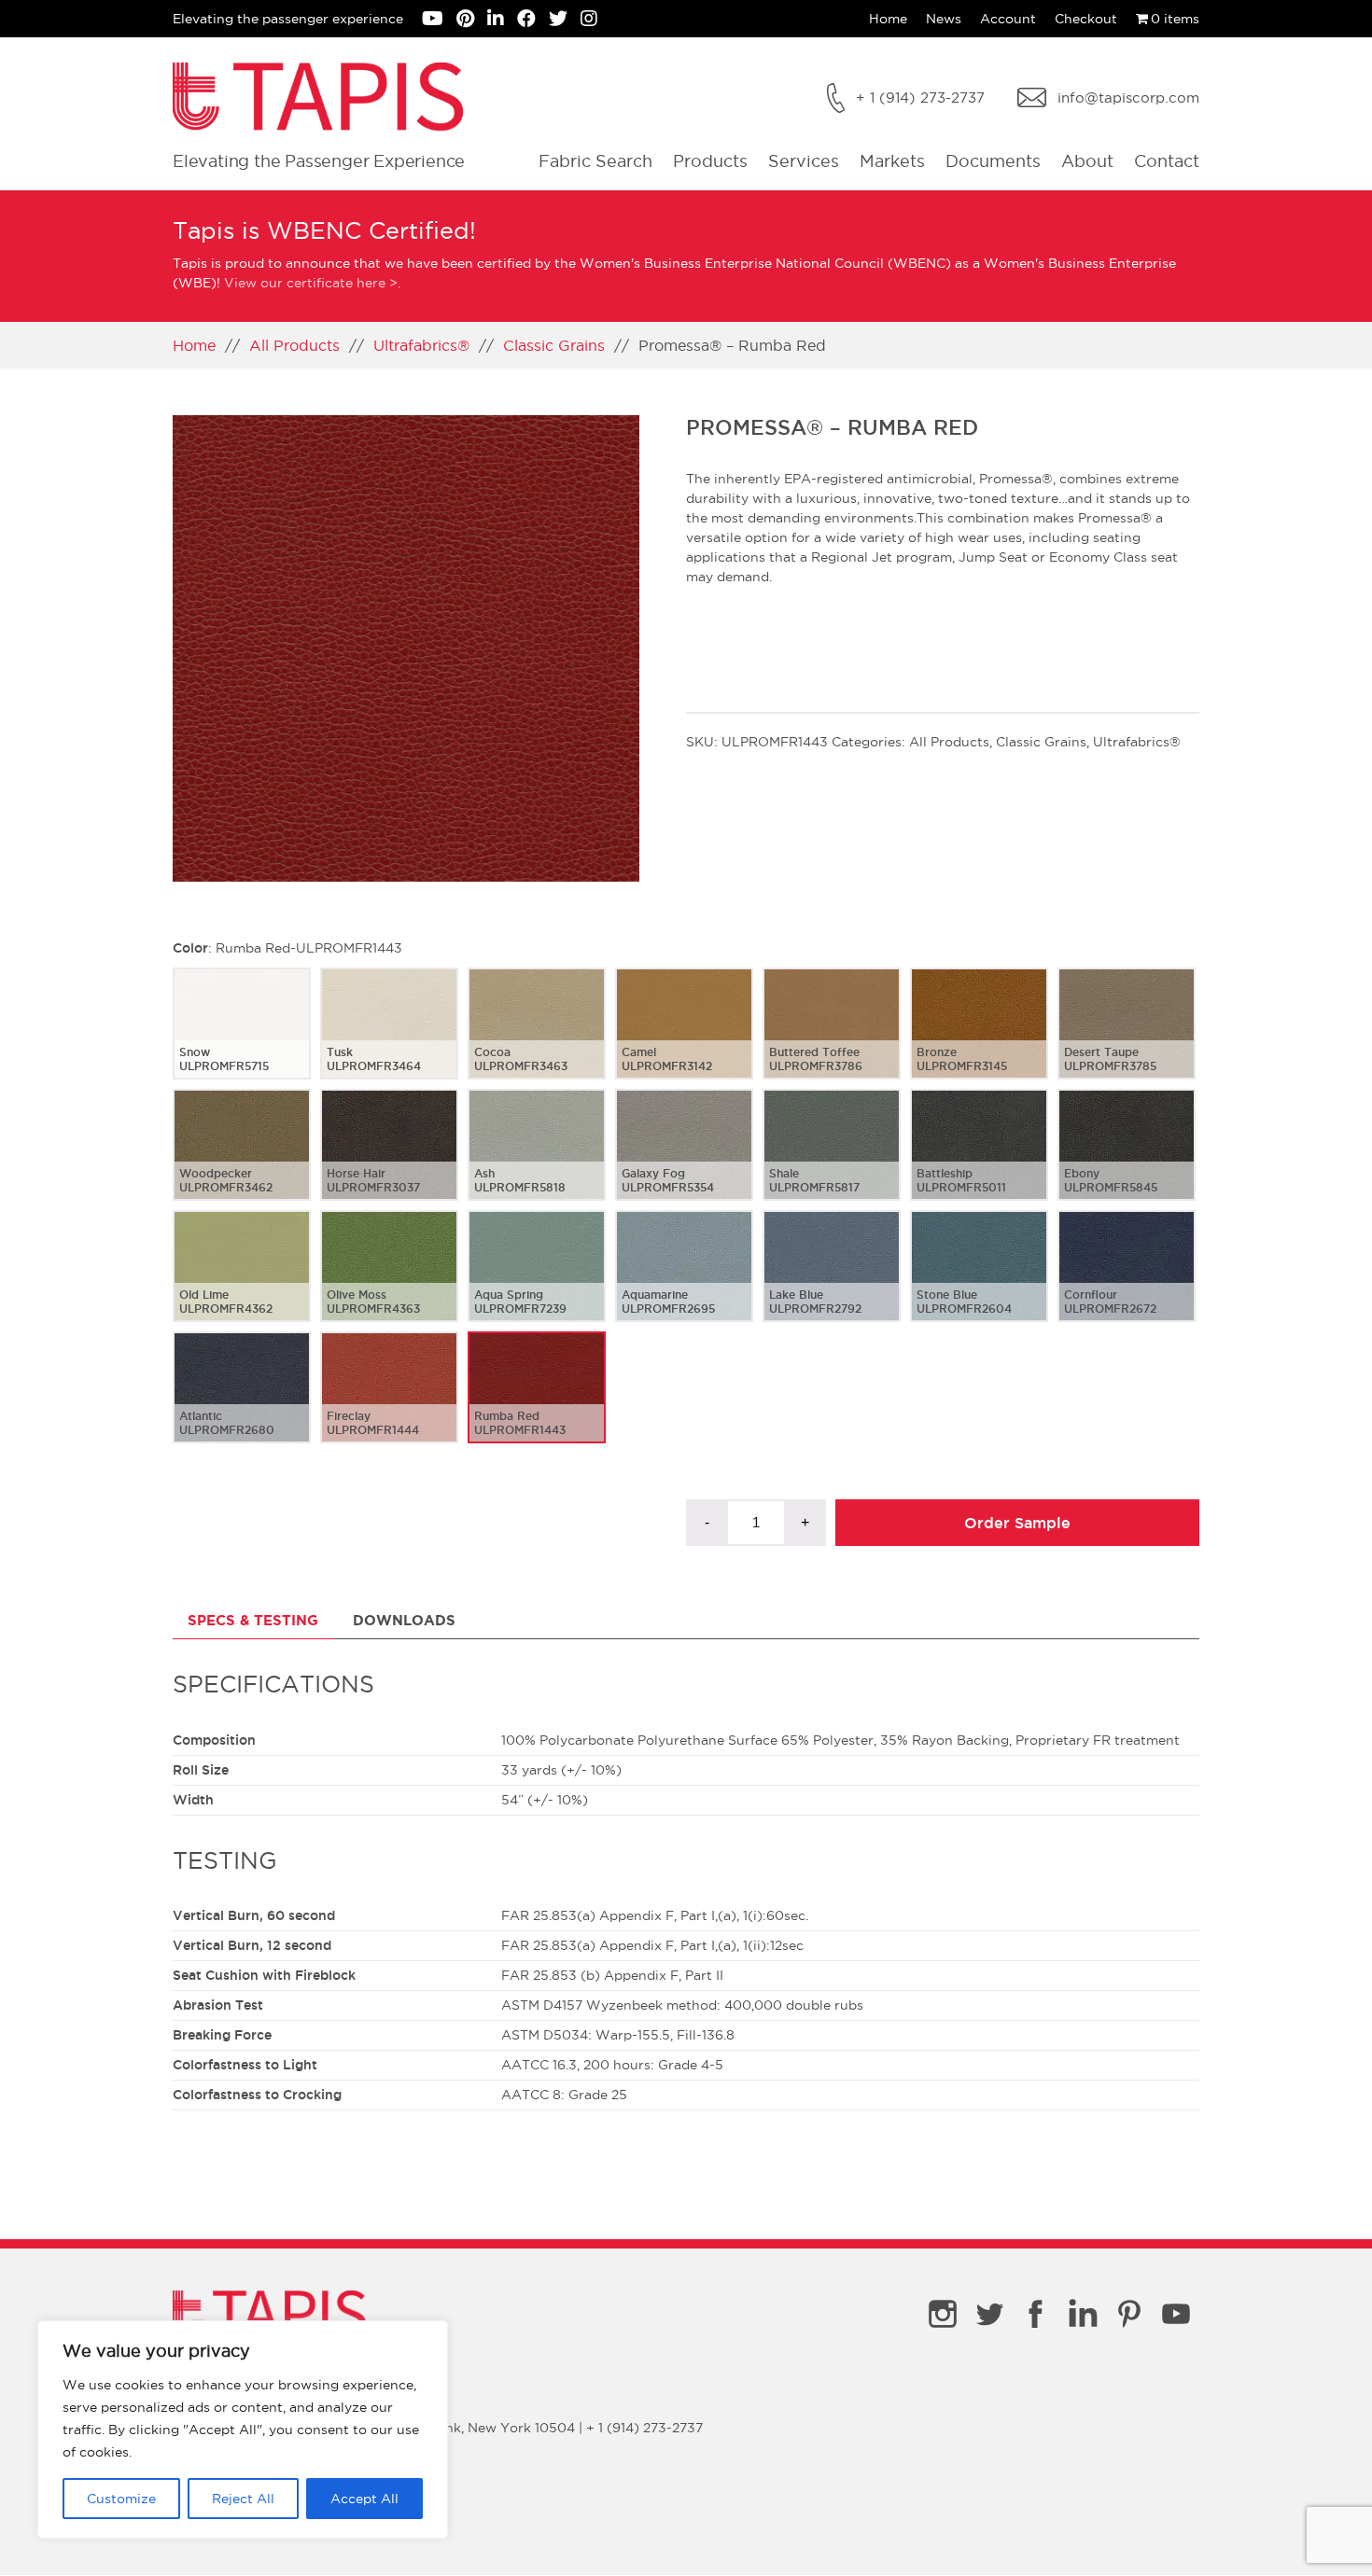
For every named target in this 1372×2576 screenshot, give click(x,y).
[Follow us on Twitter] (565, 21)
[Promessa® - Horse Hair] (389, 1160)
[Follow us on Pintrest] (472, 21)
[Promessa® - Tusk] (389, 1038)
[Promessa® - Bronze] (979, 1038)
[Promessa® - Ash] (537, 1160)
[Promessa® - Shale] (832, 1160)
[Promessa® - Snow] (242, 1038)
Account (1008, 19)
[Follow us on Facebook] (533, 21)
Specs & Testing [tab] (253, 1620)
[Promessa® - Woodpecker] (242, 1160)
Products (710, 161)
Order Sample (1017, 1523)
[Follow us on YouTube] (439, 21)
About (1087, 161)
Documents (993, 161)
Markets (892, 161)
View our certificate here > (311, 283)
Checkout (1086, 19)
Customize (121, 2499)
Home (888, 19)
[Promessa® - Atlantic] (242, 1402)
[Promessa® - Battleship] (979, 1160)
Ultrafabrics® (421, 345)
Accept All (364, 2499)
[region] (243, 2430)
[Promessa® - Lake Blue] (832, 1281)
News (944, 19)
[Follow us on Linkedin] (502, 21)
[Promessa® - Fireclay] (389, 1402)
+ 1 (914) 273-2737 (920, 97)
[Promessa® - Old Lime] (242, 1281)
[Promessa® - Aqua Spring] (537, 1281)
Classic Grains (554, 345)
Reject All (243, 2499)
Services (804, 161)
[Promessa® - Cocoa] (537, 1038)
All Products (294, 345)
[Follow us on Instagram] (594, 21)
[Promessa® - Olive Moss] (389, 1281)
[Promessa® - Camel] (684, 1038)
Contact (1167, 161)
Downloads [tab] (404, 1620)
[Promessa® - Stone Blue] (979, 1281)
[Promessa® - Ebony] (1127, 1160)
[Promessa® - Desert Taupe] (1127, 1038)
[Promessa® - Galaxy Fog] (684, 1160)
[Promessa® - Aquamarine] (684, 1281)
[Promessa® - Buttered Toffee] (832, 1038)
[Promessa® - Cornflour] (1127, 1281)
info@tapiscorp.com (1128, 97)
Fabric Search (595, 161)
